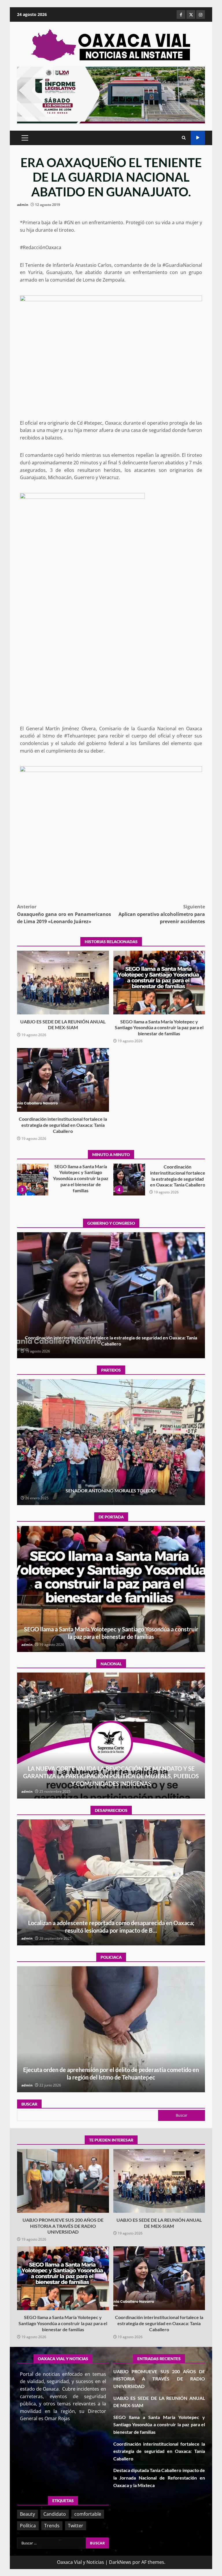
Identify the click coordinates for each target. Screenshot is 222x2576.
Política (28, 2526)
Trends (52, 2526)
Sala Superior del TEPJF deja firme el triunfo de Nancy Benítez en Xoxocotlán (111, 1442)
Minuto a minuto (198, 138)
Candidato (55, 2514)
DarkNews (120, 2562)
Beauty (27, 2514)
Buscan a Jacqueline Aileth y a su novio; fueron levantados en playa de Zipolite (111, 1882)
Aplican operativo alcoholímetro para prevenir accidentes (162, 914)
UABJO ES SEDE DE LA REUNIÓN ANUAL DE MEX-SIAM (63, 983)
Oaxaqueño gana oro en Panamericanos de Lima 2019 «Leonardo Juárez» (64, 914)
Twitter (76, 2526)
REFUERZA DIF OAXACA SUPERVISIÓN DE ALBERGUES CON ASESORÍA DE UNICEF (111, 2029)
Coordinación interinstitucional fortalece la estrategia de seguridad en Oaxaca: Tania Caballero (63, 1080)
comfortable (88, 2514)
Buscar (29, 2104)
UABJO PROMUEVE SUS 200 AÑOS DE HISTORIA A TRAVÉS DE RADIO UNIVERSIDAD (63, 2181)
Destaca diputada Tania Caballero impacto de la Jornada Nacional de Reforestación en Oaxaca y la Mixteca (129, 1180)
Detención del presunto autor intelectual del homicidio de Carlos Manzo (111, 1736)
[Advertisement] (111, 94)
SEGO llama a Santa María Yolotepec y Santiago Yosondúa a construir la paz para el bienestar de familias (159, 983)
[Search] (184, 138)
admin (23, 205)
